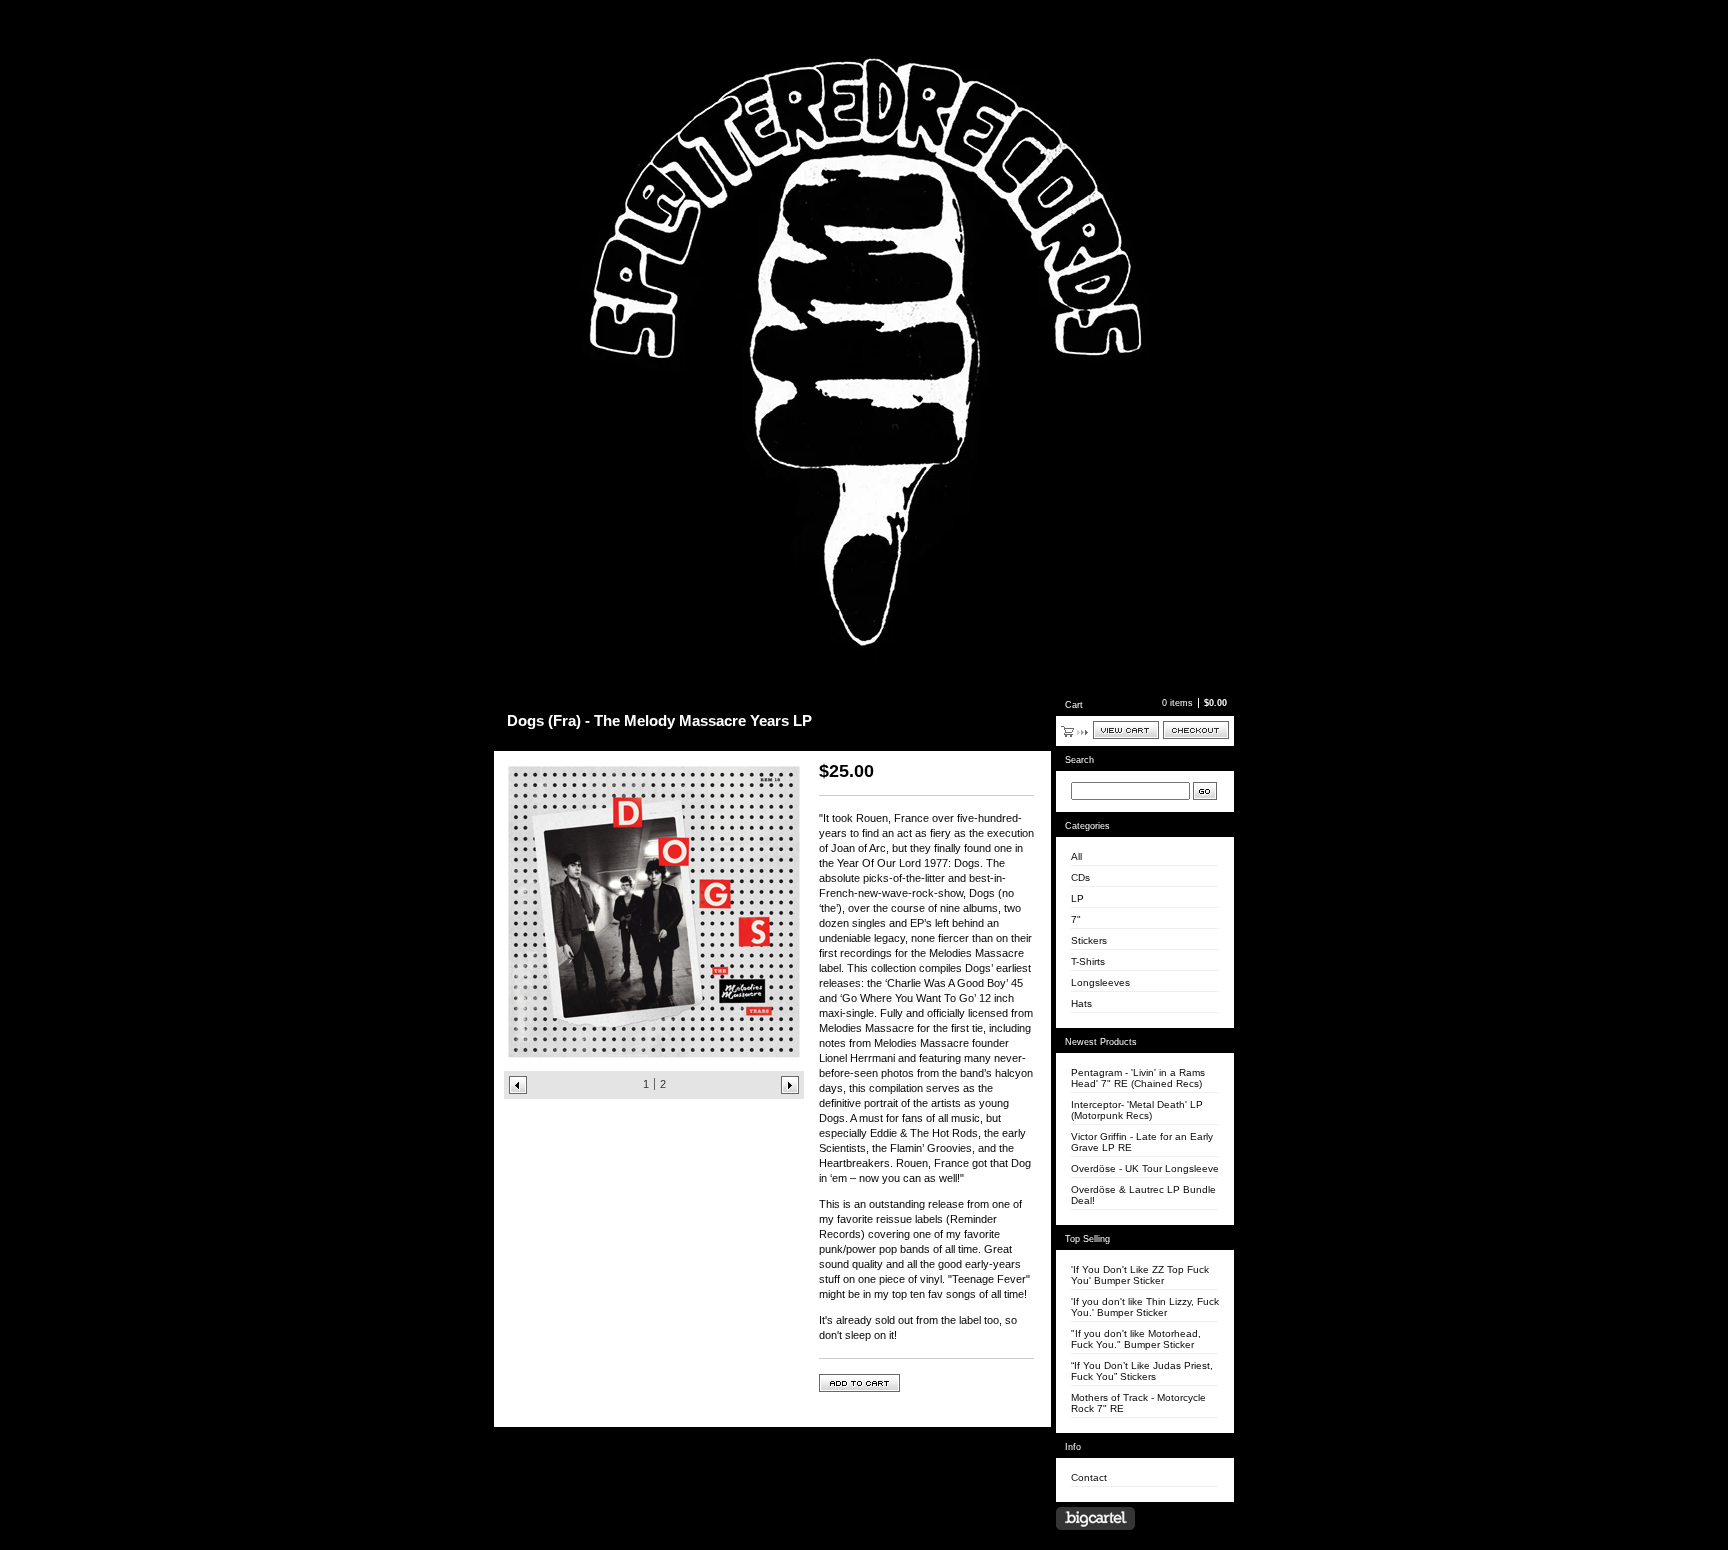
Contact (1089, 1477)
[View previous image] (518, 1085)
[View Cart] (1126, 730)
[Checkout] (1196, 730)
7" (1076, 919)
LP (1077, 898)
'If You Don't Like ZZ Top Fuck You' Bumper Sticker (1140, 1275)
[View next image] (790, 1085)
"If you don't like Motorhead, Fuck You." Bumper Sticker (1136, 1339)
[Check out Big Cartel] (1095, 1518)
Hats (1081, 1003)
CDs (1080, 877)
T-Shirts (1088, 961)
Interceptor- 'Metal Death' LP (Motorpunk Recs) (1137, 1110)
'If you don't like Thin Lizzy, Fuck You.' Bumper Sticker (1145, 1307)
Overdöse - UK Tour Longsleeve (1145, 1168)
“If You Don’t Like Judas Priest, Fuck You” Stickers (1142, 1371)
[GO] (1205, 791)
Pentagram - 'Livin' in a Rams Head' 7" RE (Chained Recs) (1138, 1078)
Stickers (1089, 940)
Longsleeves (1100, 982)
